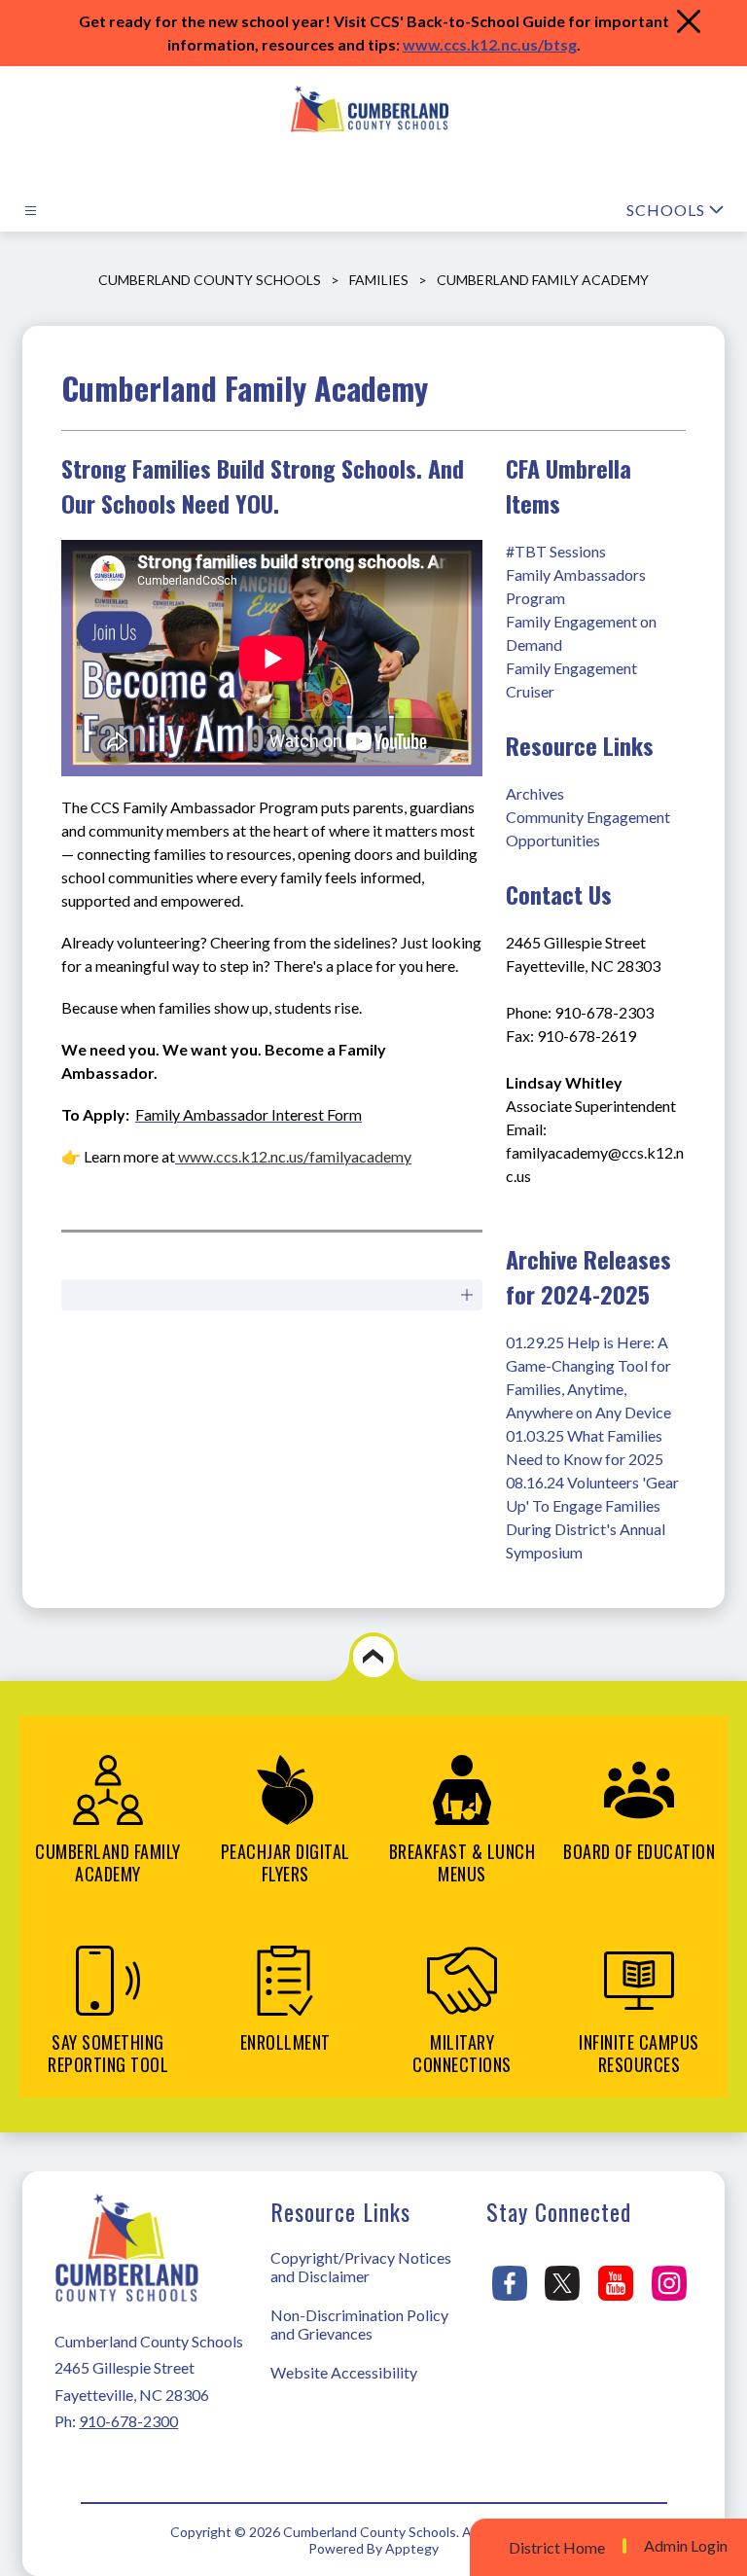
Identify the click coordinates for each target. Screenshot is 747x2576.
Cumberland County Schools (210, 280)
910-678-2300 (128, 2421)
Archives (535, 793)
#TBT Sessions (556, 551)
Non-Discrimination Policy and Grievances (359, 2324)
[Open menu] (31, 211)
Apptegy (412, 2548)
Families (379, 280)
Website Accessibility (344, 2372)
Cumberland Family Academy (543, 280)
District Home (557, 2547)
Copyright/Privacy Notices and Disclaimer (361, 2267)
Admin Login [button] (686, 2546)
